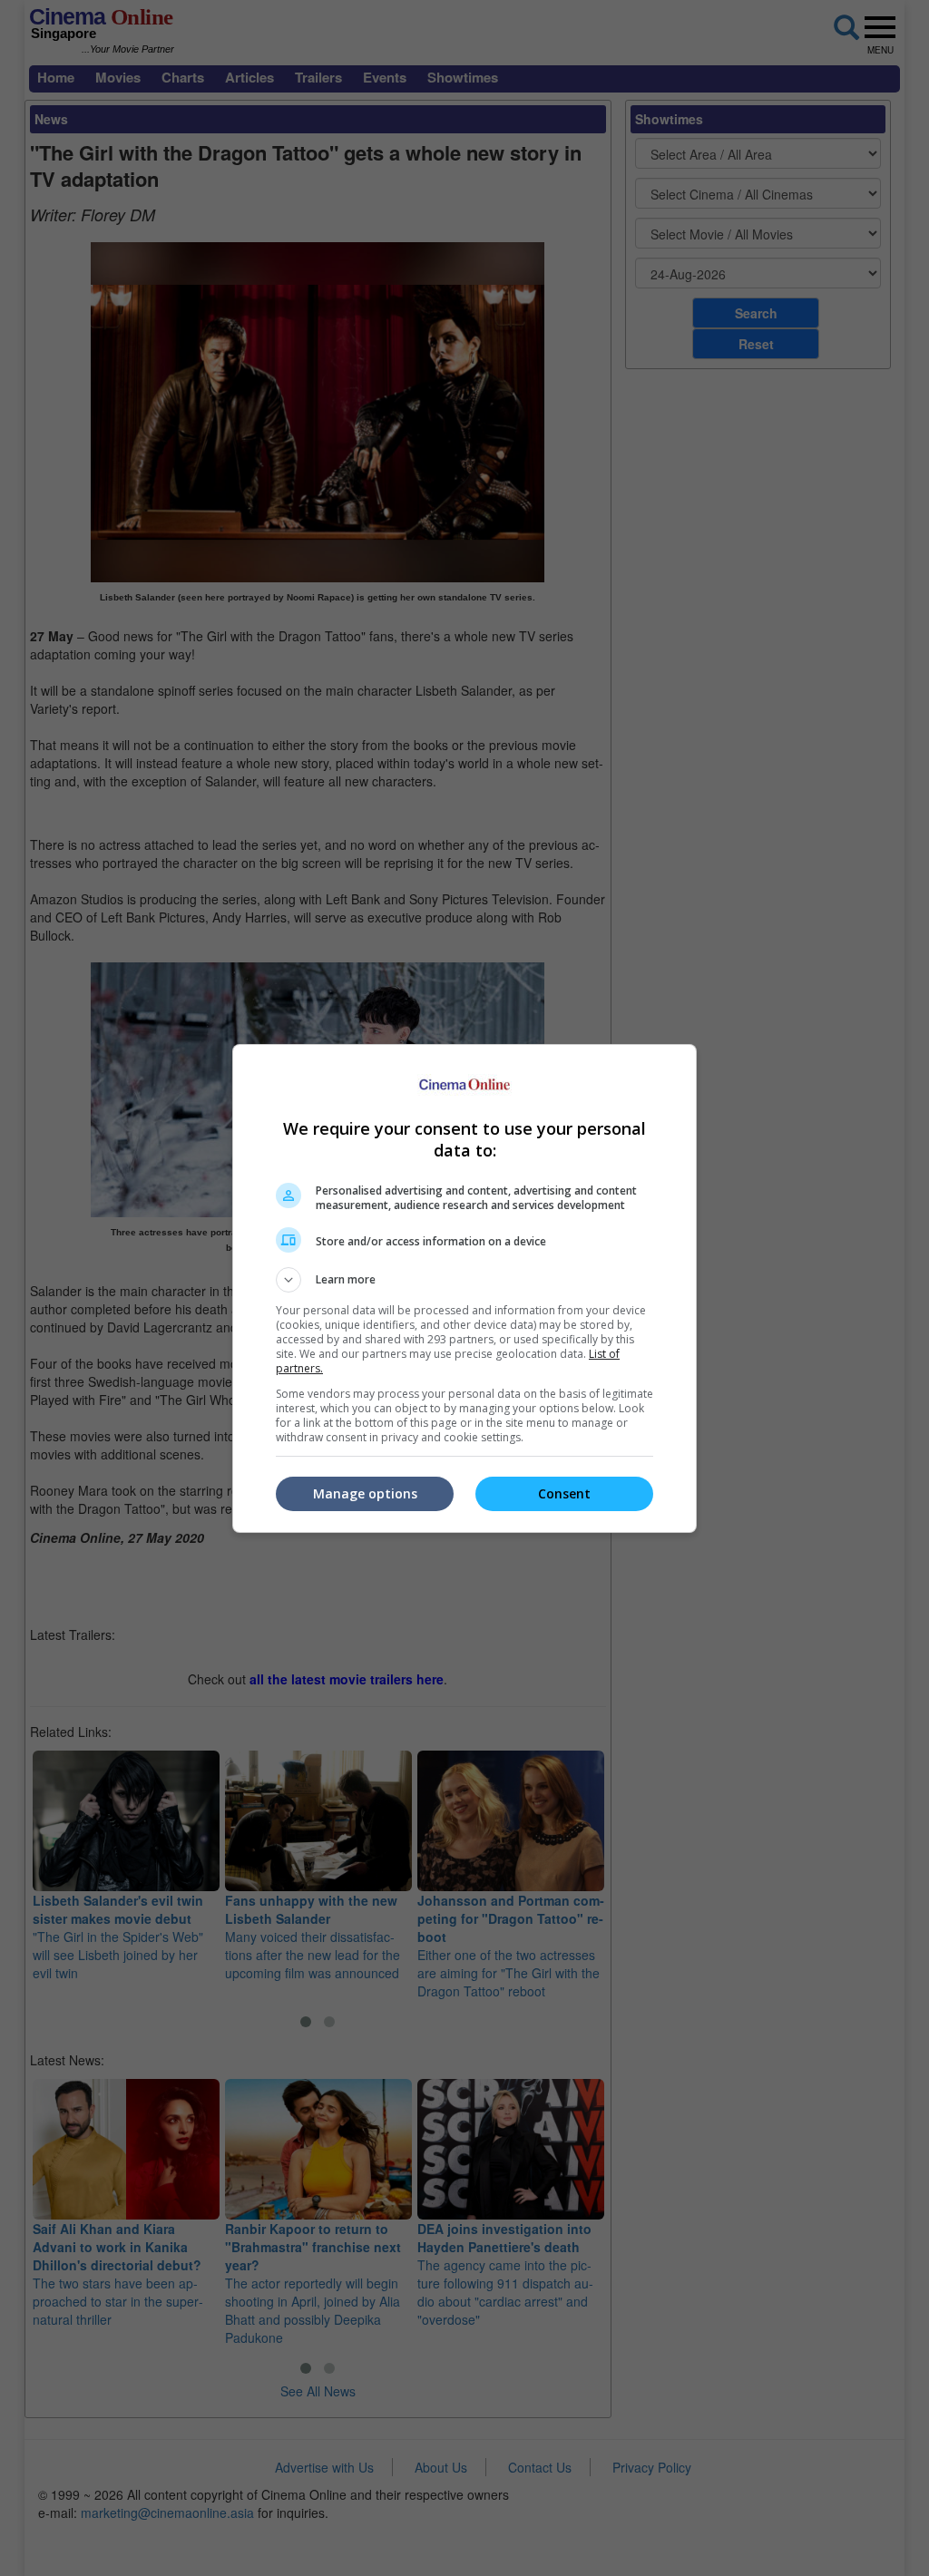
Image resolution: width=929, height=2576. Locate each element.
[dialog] (464, 1288)
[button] (464, 1280)
